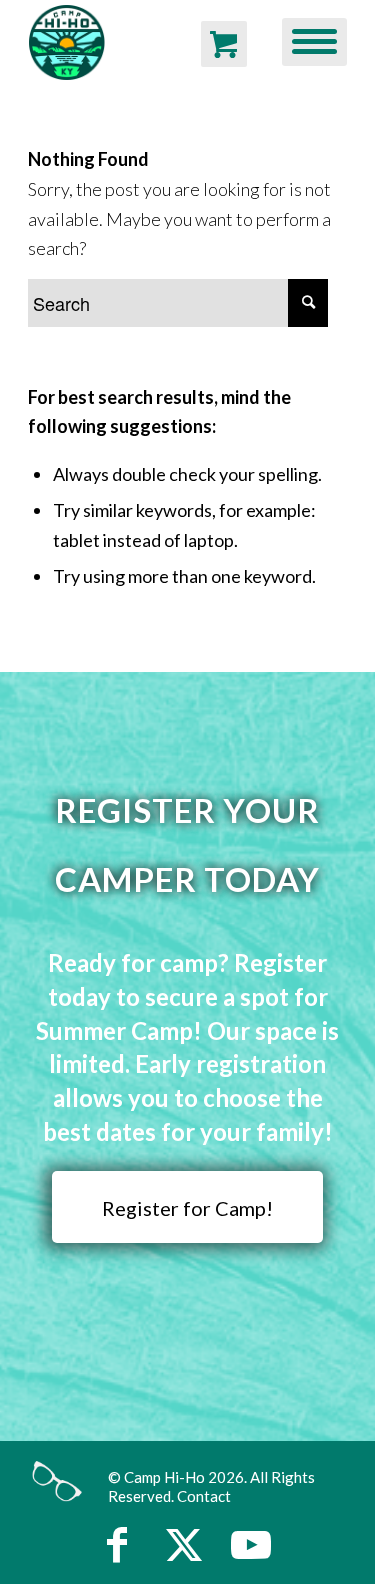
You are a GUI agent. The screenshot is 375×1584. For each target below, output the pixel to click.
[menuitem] (304, 40)
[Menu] (304, 40)
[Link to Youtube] (251, 1544)
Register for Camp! (187, 1208)
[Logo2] (107, 40)
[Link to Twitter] (184, 1544)
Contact (204, 1496)
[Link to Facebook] (117, 1544)
